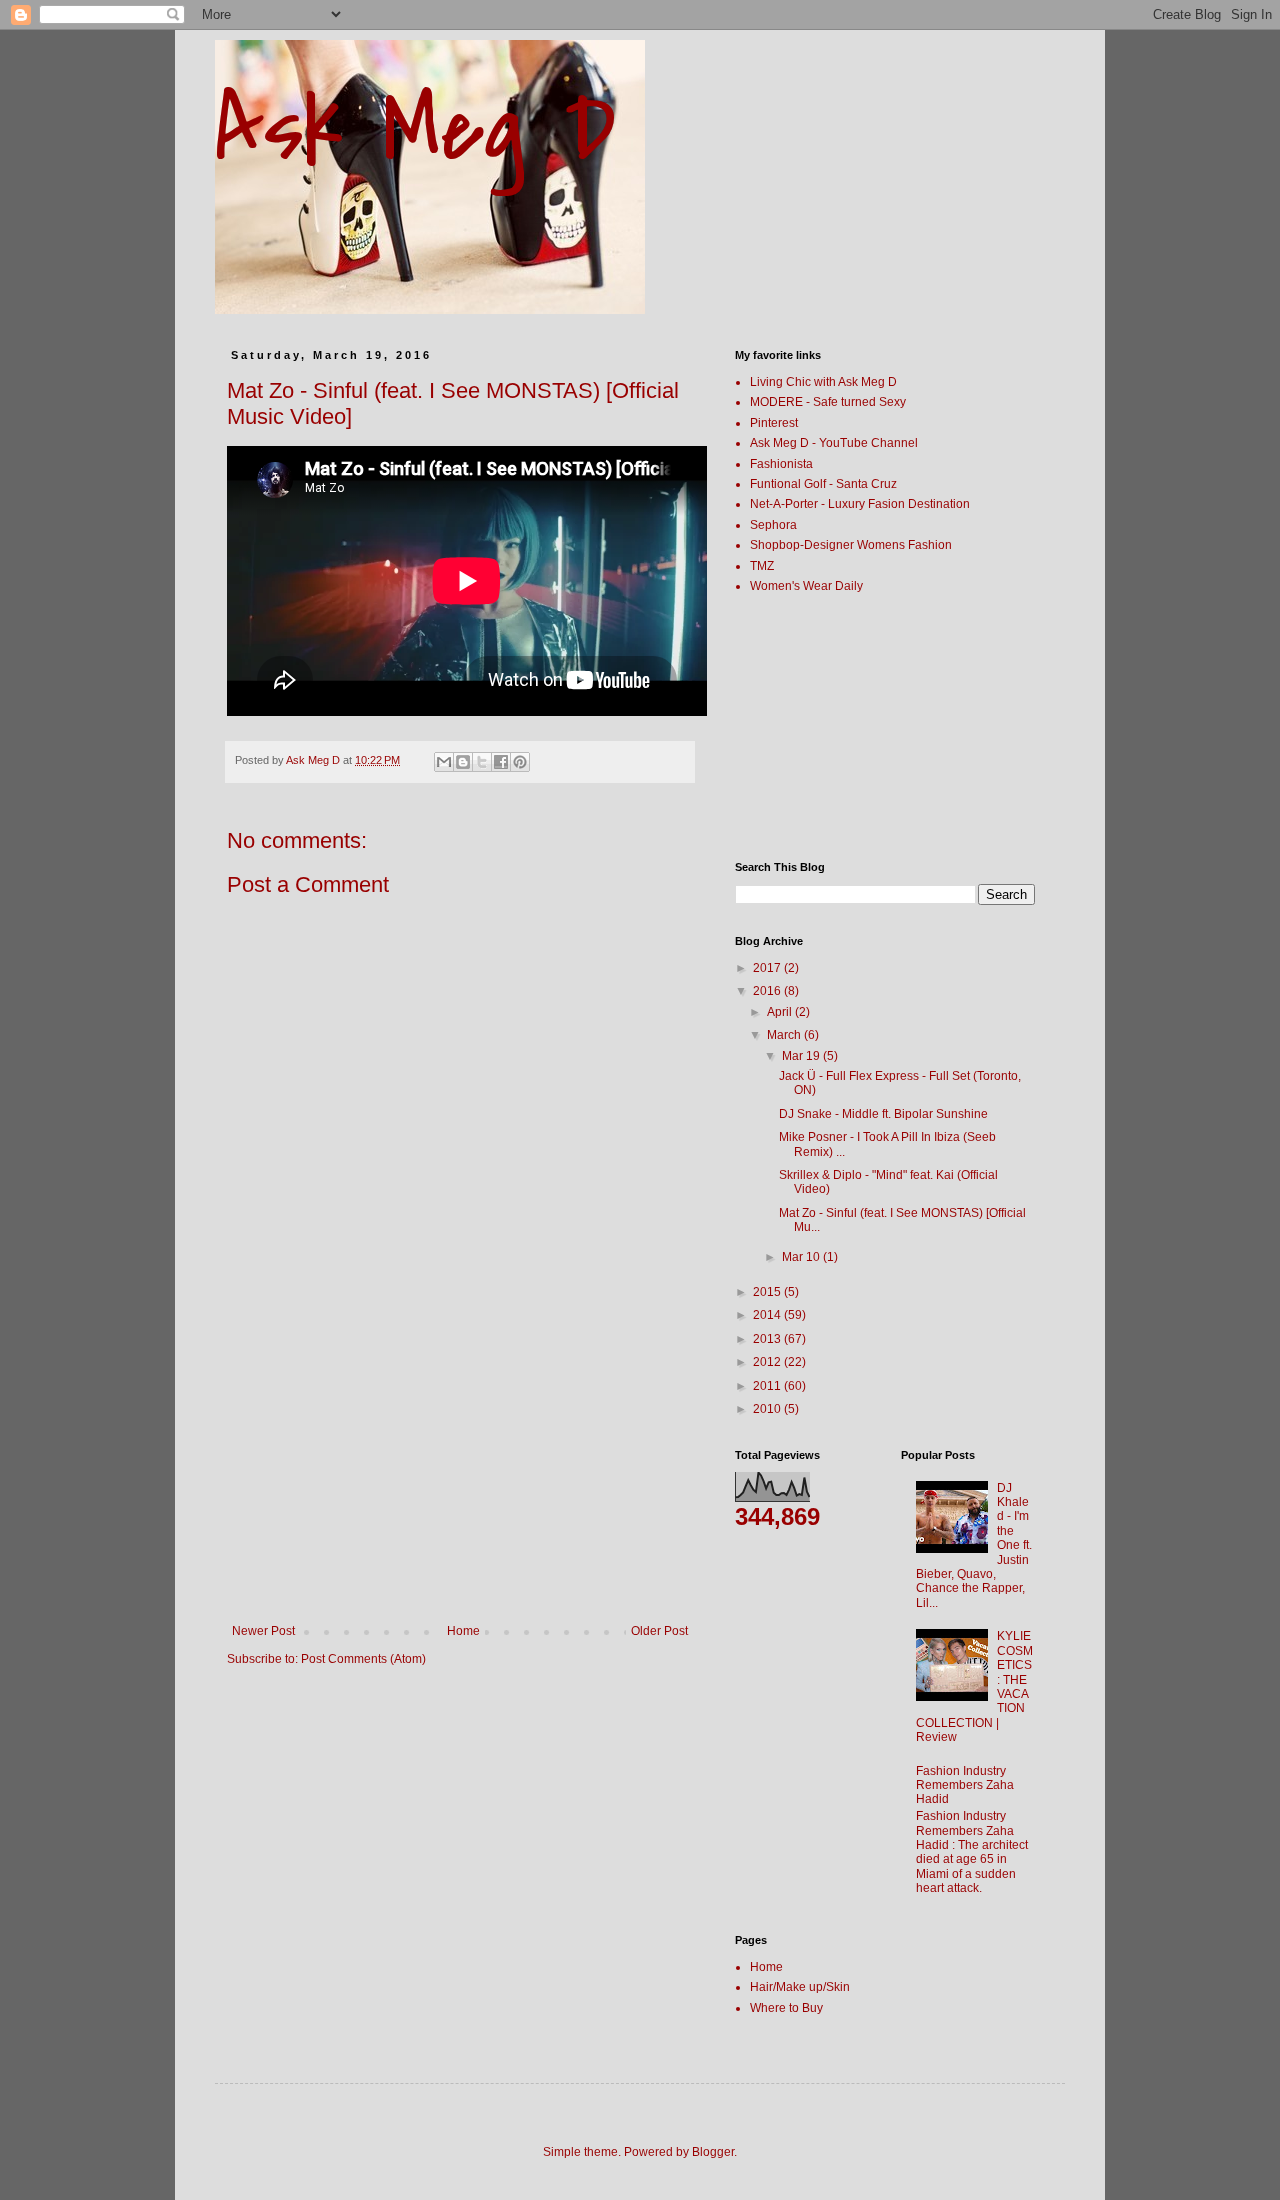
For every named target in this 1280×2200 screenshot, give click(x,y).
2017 (768, 968)
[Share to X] (482, 762)
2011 (768, 1386)
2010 (768, 1409)
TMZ (762, 566)
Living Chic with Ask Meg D (823, 382)
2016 (768, 991)
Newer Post (263, 1631)
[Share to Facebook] (501, 762)
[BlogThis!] (463, 762)
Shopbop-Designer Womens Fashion (851, 545)
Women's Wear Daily (806, 586)
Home (463, 1631)
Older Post (659, 1631)
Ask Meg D (415, 129)
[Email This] (444, 762)
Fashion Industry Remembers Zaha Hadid (965, 1785)
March (785, 1035)
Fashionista (781, 464)
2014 (768, 1315)
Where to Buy (786, 2008)
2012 (768, 1362)
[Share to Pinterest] (520, 762)
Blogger (713, 2152)
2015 (768, 1292)
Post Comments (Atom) (363, 1659)
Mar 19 (802, 1056)
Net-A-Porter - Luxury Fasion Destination (860, 504)
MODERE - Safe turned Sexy (828, 402)
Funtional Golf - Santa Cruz (823, 484)
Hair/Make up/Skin (800, 1987)
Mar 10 (802, 1257)
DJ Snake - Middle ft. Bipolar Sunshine (883, 1114)
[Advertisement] (460, 1474)
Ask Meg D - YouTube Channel (834, 443)
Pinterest (774, 423)
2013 (768, 1339)
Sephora (773, 525)
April (781, 1012)
